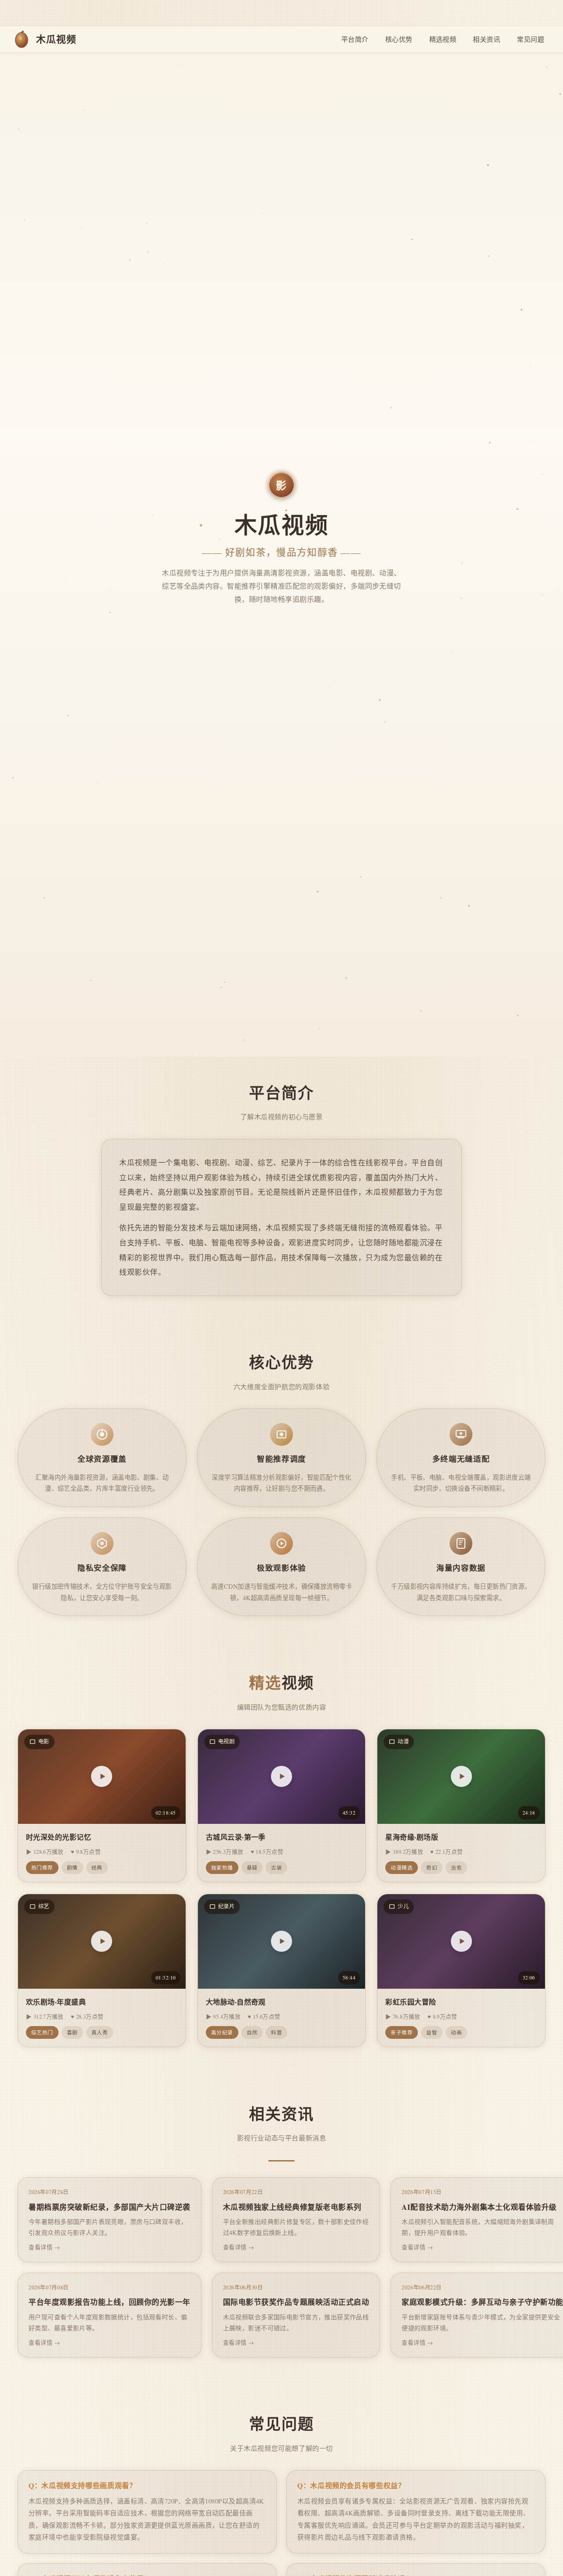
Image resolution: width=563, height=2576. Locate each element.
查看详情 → (44, 2247)
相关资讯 (486, 39)
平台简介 (355, 39)
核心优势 (399, 39)
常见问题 (530, 39)
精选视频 (443, 39)
